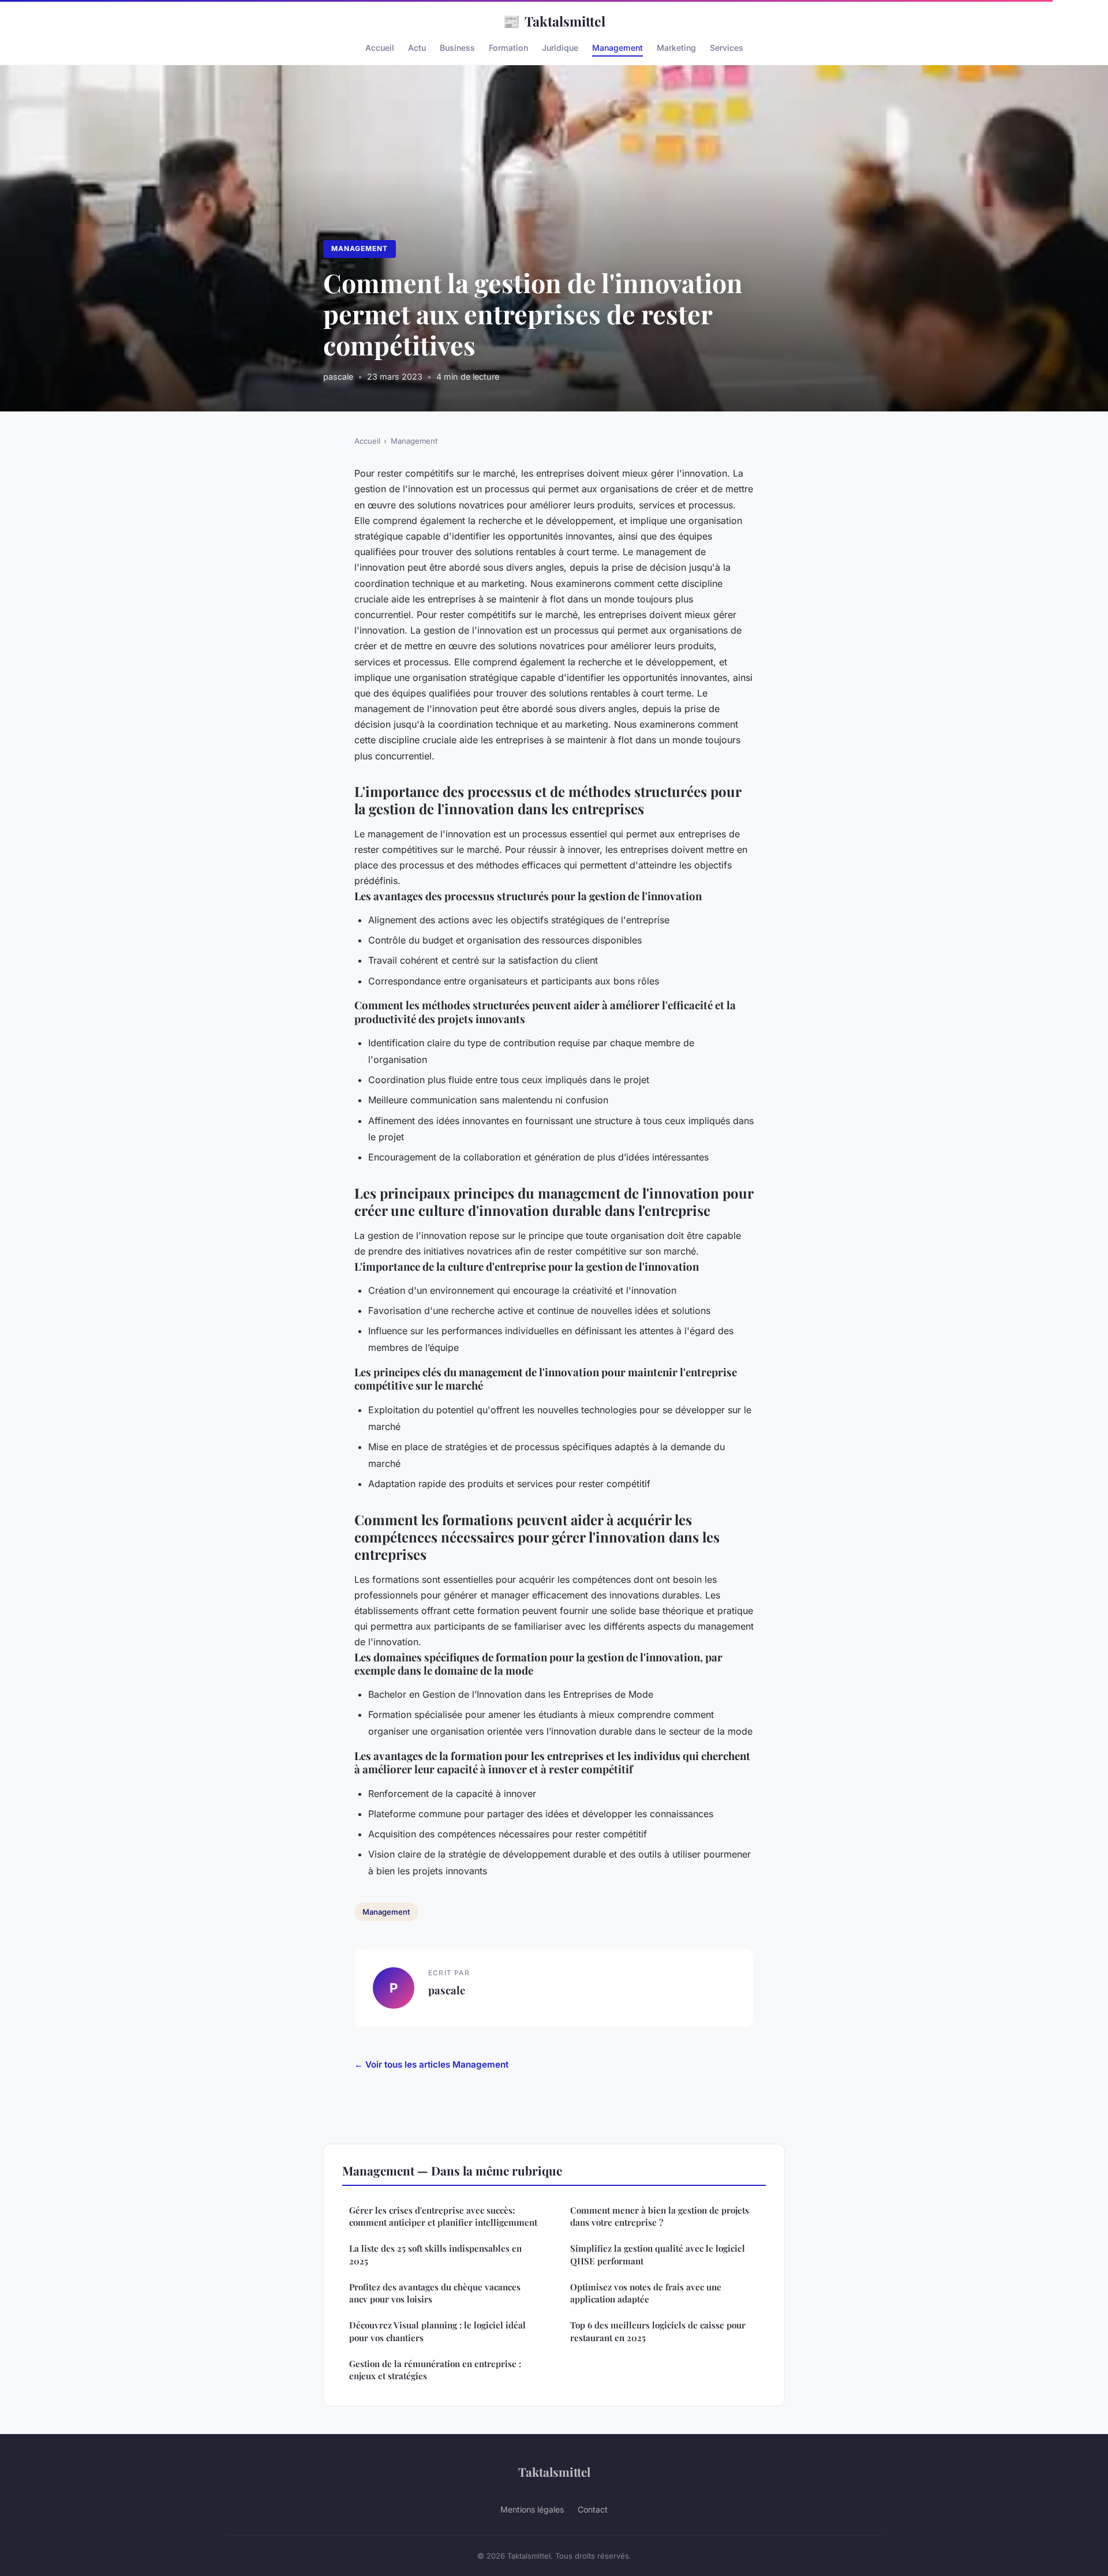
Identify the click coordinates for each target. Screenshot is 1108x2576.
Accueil (380, 48)
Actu (417, 48)
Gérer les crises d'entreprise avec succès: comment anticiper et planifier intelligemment (443, 2216)
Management (617, 48)
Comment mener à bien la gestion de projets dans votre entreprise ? (660, 2216)
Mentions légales (532, 2509)
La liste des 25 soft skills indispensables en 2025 (435, 2254)
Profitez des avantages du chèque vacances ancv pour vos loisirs (435, 2293)
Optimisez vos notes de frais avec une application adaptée (646, 2293)
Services (727, 48)
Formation (508, 48)
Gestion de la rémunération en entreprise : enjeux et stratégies (435, 2370)
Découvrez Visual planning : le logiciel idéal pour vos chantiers (437, 2331)
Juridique (560, 48)
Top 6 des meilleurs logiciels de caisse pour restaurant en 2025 (658, 2331)
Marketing (676, 48)
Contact (593, 2509)
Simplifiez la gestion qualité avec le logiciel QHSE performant (658, 2254)
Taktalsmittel (554, 21)
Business (457, 48)
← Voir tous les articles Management (431, 2064)
